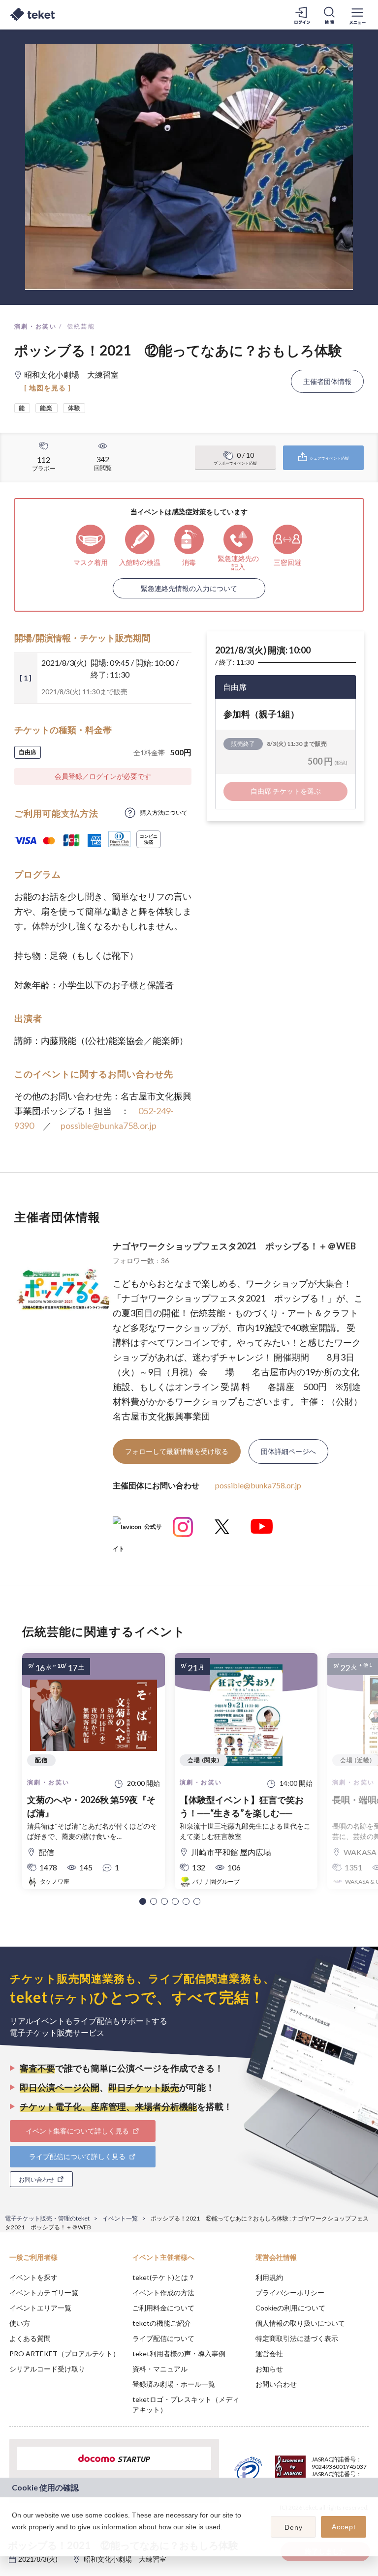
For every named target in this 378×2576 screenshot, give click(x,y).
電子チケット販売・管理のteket (47, 2218)
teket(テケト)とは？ (164, 2277)
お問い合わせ (276, 2384)
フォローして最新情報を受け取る (177, 1451)
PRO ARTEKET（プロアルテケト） (64, 2354)
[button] (143, 1901)
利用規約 (269, 2277)
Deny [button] (294, 2527)
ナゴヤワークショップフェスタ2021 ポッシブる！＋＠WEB (234, 1246)
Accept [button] (344, 2527)
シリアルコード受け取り (47, 2369)
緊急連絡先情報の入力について (189, 588)
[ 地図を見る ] (47, 388)
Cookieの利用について (290, 2308)
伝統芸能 (81, 326)
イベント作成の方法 (163, 2293)
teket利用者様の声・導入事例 (179, 2354)
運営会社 (269, 2354)
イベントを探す (33, 2277)
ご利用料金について (163, 2308)
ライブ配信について (163, 2338)
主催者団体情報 (327, 381)
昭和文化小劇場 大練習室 (125, 2559)
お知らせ (269, 2369)
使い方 (20, 2323)
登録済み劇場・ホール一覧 (174, 2384)
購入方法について (164, 813)
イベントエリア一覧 (40, 2308)
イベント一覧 (120, 2218)
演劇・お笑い (35, 326)
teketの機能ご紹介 (162, 2323)
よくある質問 (30, 2338)
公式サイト (137, 1530)
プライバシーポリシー (290, 2293)
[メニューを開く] (357, 15)
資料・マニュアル (160, 2369)
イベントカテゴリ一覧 (44, 2293)
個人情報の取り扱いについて (300, 2323)
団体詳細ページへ (288, 1451)
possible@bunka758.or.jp (109, 1125)
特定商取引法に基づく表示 (297, 2338)
